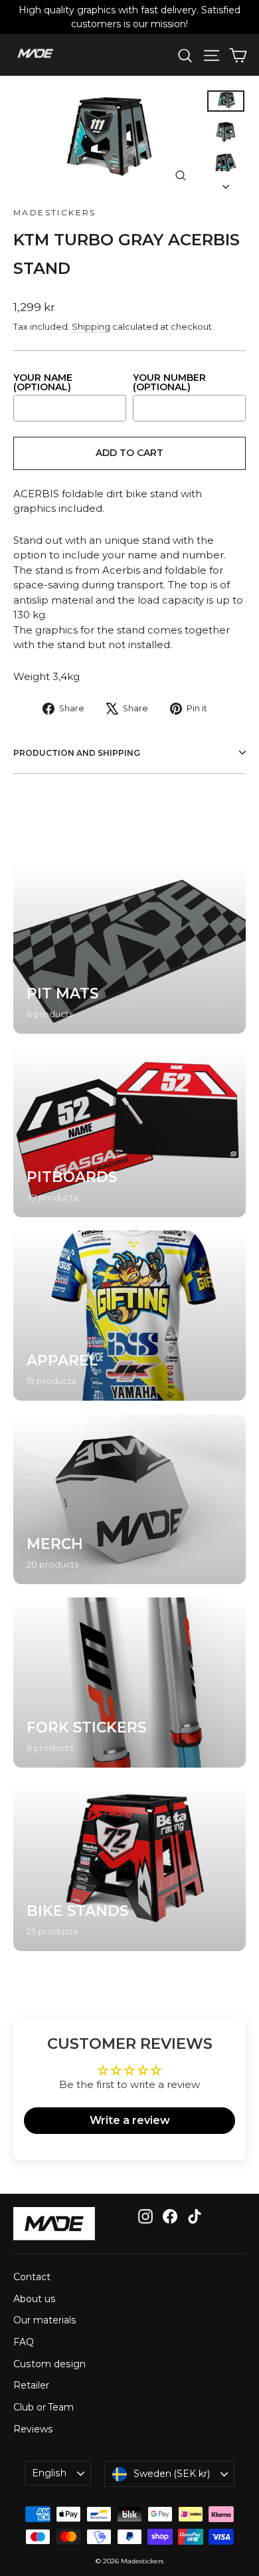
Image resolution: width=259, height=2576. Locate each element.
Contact (32, 2277)
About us (35, 2299)
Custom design (49, 2364)
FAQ (24, 2342)
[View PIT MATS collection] (129, 949)
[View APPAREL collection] (129, 1316)
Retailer (31, 2385)
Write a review (130, 2120)
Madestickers (55, 212)
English (49, 2473)
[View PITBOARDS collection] (129, 1132)
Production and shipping (77, 753)
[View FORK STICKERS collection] (129, 1683)
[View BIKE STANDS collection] (129, 1866)
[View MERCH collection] (129, 1499)
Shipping (91, 327)
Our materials (45, 2320)
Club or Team (43, 2407)
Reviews (33, 2429)
